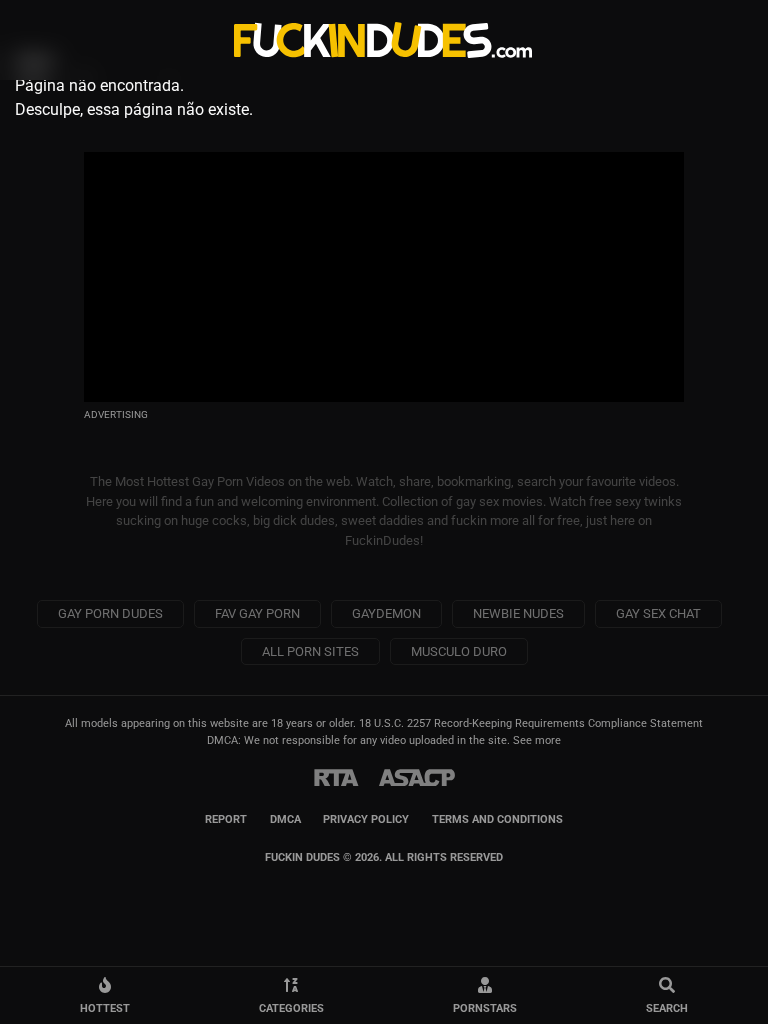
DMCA (285, 819)
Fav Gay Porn (257, 613)
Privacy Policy (366, 819)
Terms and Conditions (497, 819)
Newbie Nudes (518, 613)
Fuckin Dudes (384, 40)
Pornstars (485, 1008)
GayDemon (386, 613)
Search (667, 1008)
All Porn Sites (310, 651)
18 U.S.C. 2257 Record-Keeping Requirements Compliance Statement (531, 723)
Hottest (105, 1008)
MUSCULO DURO (459, 651)
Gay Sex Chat (658, 613)
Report (226, 819)
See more (537, 740)
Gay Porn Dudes (110, 613)
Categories (291, 1008)
